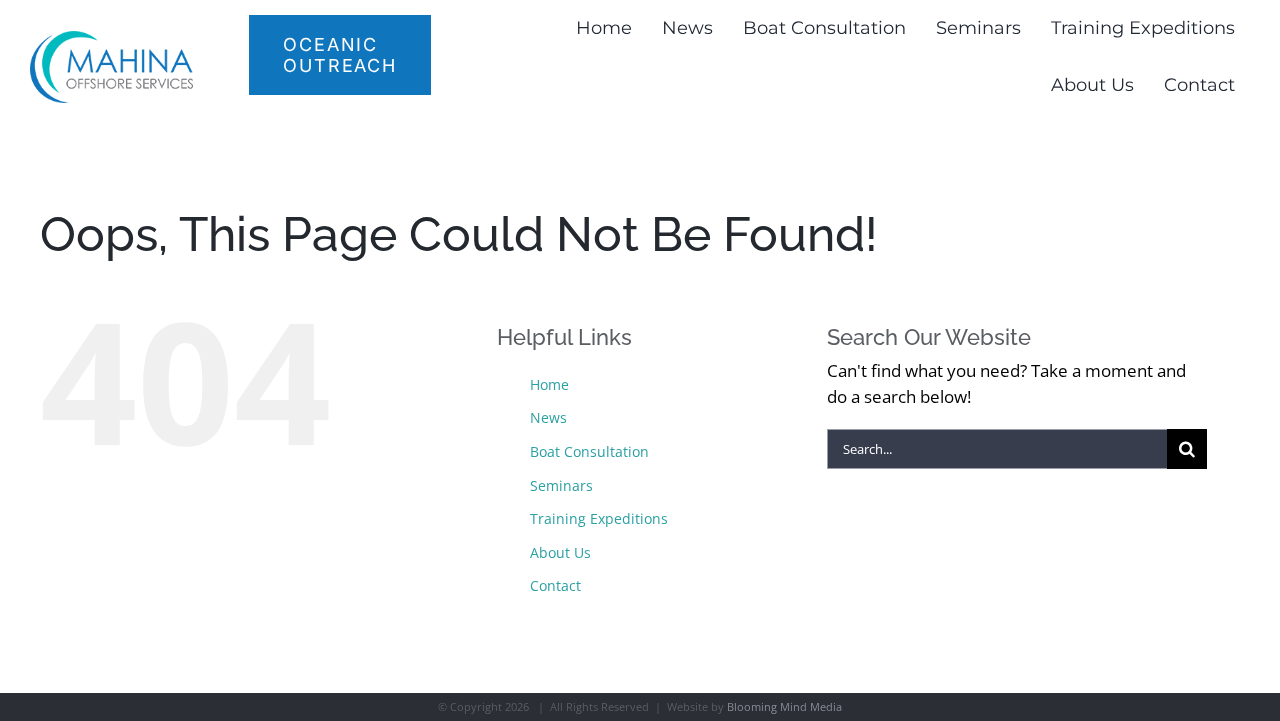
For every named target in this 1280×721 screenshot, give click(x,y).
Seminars (561, 485)
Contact (555, 585)
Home (549, 384)
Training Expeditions (599, 518)
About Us (560, 552)
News (548, 417)
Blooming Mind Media (784, 706)
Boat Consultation (589, 451)
